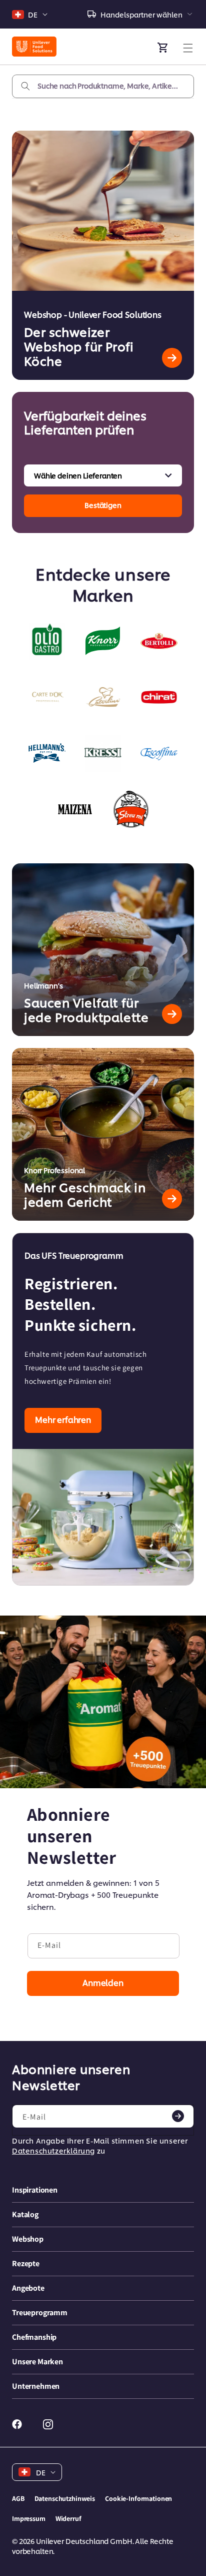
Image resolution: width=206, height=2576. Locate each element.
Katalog (25, 2214)
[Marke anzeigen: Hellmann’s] (47, 753)
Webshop (28, 2239)
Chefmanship (34, 2337)
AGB (18, 2498)
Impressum (29, 2518)
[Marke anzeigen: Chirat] (159, 697)
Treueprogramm (40, 2312)
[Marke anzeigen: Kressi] (103, 753)
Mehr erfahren (63, 1419)
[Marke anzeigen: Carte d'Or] (47, 697)
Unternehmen (36, 2386)
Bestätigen (103, 505)
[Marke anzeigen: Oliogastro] (47, 641)
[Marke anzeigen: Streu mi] (131, 809)
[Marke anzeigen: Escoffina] (159, 753)
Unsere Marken (37, 2362)
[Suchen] (25, 86)
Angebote (28, 2288)
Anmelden (103, 1982)
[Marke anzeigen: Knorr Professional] (103, 641)
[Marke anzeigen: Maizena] (75, 809)
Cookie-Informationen (138, 2498)
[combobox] (103, 86)
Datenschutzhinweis (65, 2498)
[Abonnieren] (178, 2116)
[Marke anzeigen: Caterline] (103, 697)
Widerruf (68, 2518)
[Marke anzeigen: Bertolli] (159, 641)
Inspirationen (35, 2190)
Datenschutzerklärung (53, 2150)
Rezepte (26, 2263)
